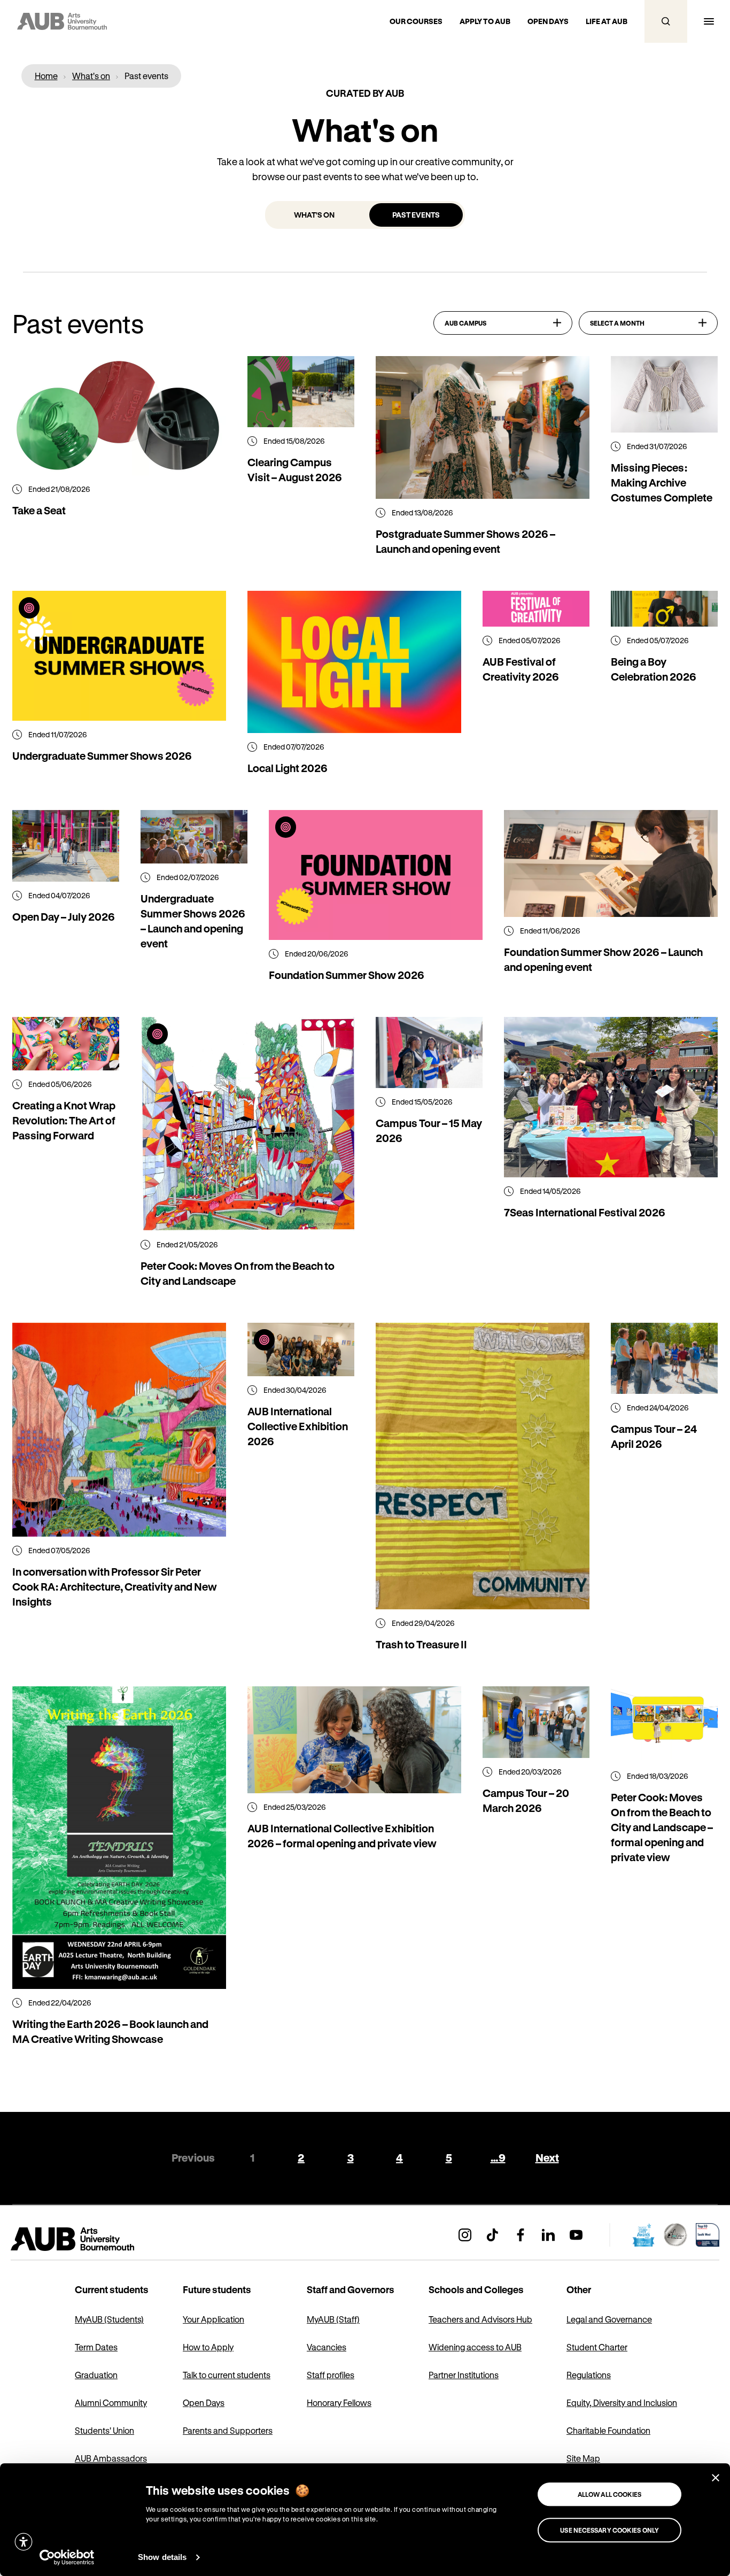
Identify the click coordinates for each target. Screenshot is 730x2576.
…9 (498, 2158)
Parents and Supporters (228, 2430)
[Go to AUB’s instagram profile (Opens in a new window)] (465, 2235)
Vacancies (327, 2347)
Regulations (589, 2375)
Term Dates (96, 2347)
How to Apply (208, 2347)
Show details (162, 2557)
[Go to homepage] (96, 2239)
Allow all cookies (610, 2494)
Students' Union (104, 2430)
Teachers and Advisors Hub (480, 2319)
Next (547, 2158)
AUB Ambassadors (111, 2458)
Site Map (583, 2458)
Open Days (204, 2403)
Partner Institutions (464, 2375)
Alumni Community (111, 2403)
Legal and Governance (609, 2319)
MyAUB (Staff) (333, 2319)
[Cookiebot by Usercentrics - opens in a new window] (67, 2557)
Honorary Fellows (339, 2403)
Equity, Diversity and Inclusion (622, 2403)
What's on (314, 215)
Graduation (96, 2375)
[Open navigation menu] (709, 21)
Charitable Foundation (608, 2430)
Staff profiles (331, 2375)
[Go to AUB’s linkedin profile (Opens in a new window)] (548, 2235)
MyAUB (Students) (109, 2319)
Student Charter (597, 2347)
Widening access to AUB (475, 2347)
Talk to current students (227, 2375)
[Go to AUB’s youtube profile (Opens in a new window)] (576, 2235)
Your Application (213, 2319)
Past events (416, 215)
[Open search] (666, 21)
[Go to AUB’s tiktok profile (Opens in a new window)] (493, 2235)
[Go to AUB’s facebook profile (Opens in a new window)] (521, 2235)
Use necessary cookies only (609, 2530)
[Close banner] (716, 2478)
